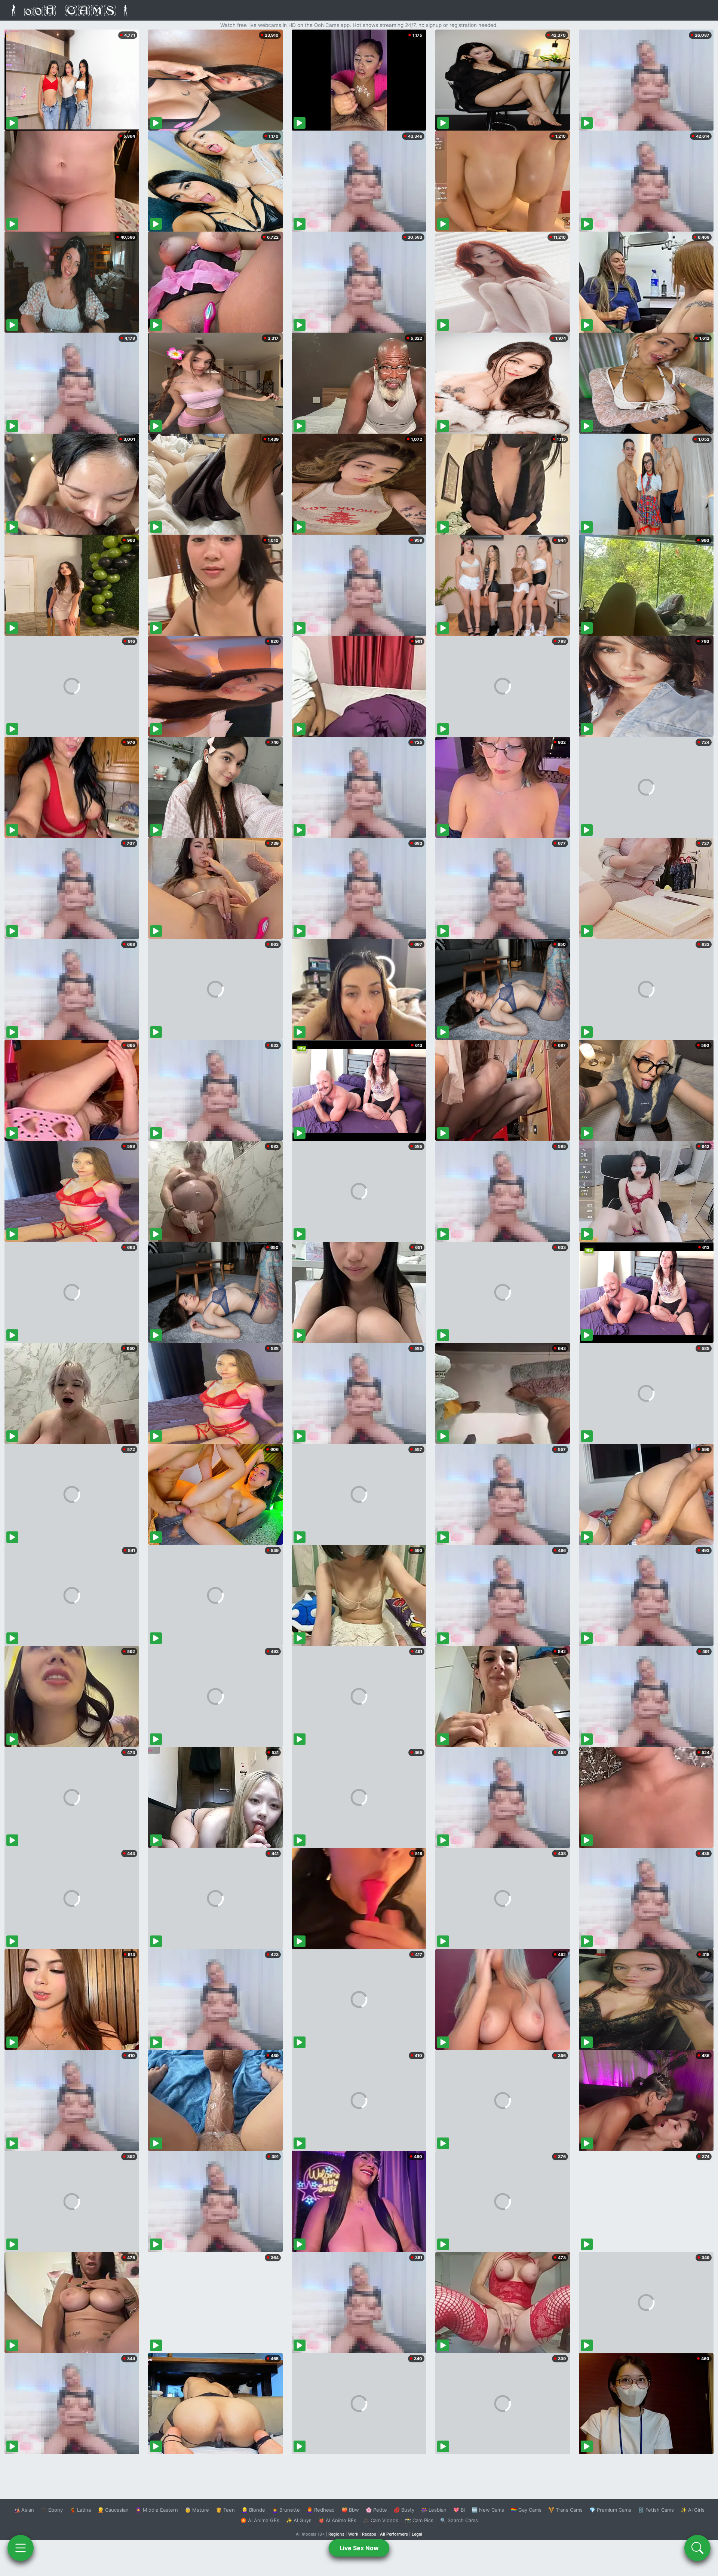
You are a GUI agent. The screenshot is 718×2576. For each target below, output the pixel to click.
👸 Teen (225, 2510)
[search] (697, 2548)
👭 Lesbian (434, 2510)
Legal (417, 2534)
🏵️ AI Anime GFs (260, 2520)
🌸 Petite (376, 2510)
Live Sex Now (359, 2548)
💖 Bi (459, 2510)
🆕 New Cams (488, 2510)
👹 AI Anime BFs (337, 2520)
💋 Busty (404, 2510)
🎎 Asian (24, 2510)
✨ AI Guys (299, 2520)
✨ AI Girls (693, 2510)
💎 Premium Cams (610, 2510)
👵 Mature (197, 2510)
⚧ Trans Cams (565, 2510)
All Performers (394, 2534)
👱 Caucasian (113, 2510)
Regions (336, 2534)
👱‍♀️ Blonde (253, 2510)
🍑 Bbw (350, 2510)
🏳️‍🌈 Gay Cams (526, 2510)
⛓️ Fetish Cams (656, 2510)
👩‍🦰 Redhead (321, 2510)
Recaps (369, 2534)
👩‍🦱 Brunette (286, 2510)
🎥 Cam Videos (381, 2520)
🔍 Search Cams (459, 2520)
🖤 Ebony (52, 2510)
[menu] (21, 2548)
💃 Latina (80, 2510)
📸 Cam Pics (419, 2520)
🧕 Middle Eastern (157, 2510)
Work (353, 2534)
